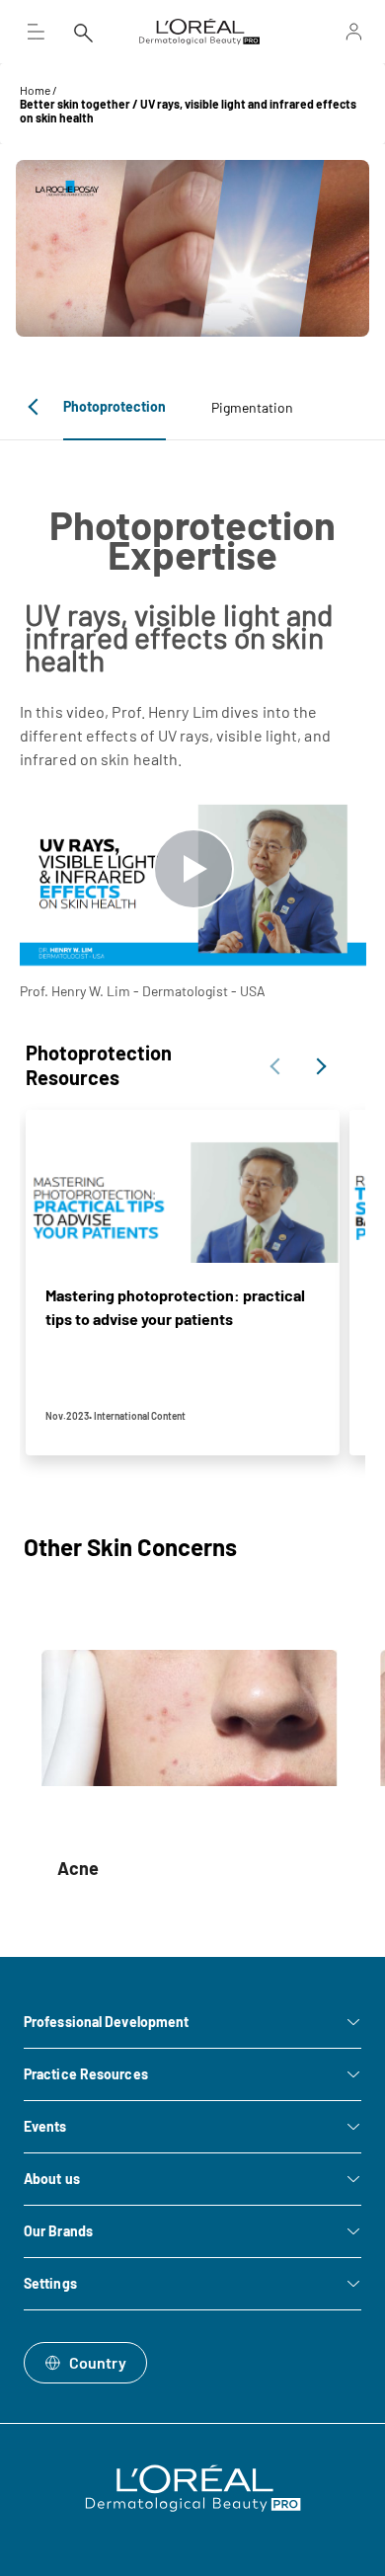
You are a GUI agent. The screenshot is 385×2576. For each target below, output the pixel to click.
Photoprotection (115, 406)
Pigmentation (252, 407)
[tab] (115, 407)
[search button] (83, 32)
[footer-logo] (193, 2488)
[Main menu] (36, 32)
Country (98, 2362)
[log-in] (333, 32)
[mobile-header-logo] (199, 32)
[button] (37, 407)
